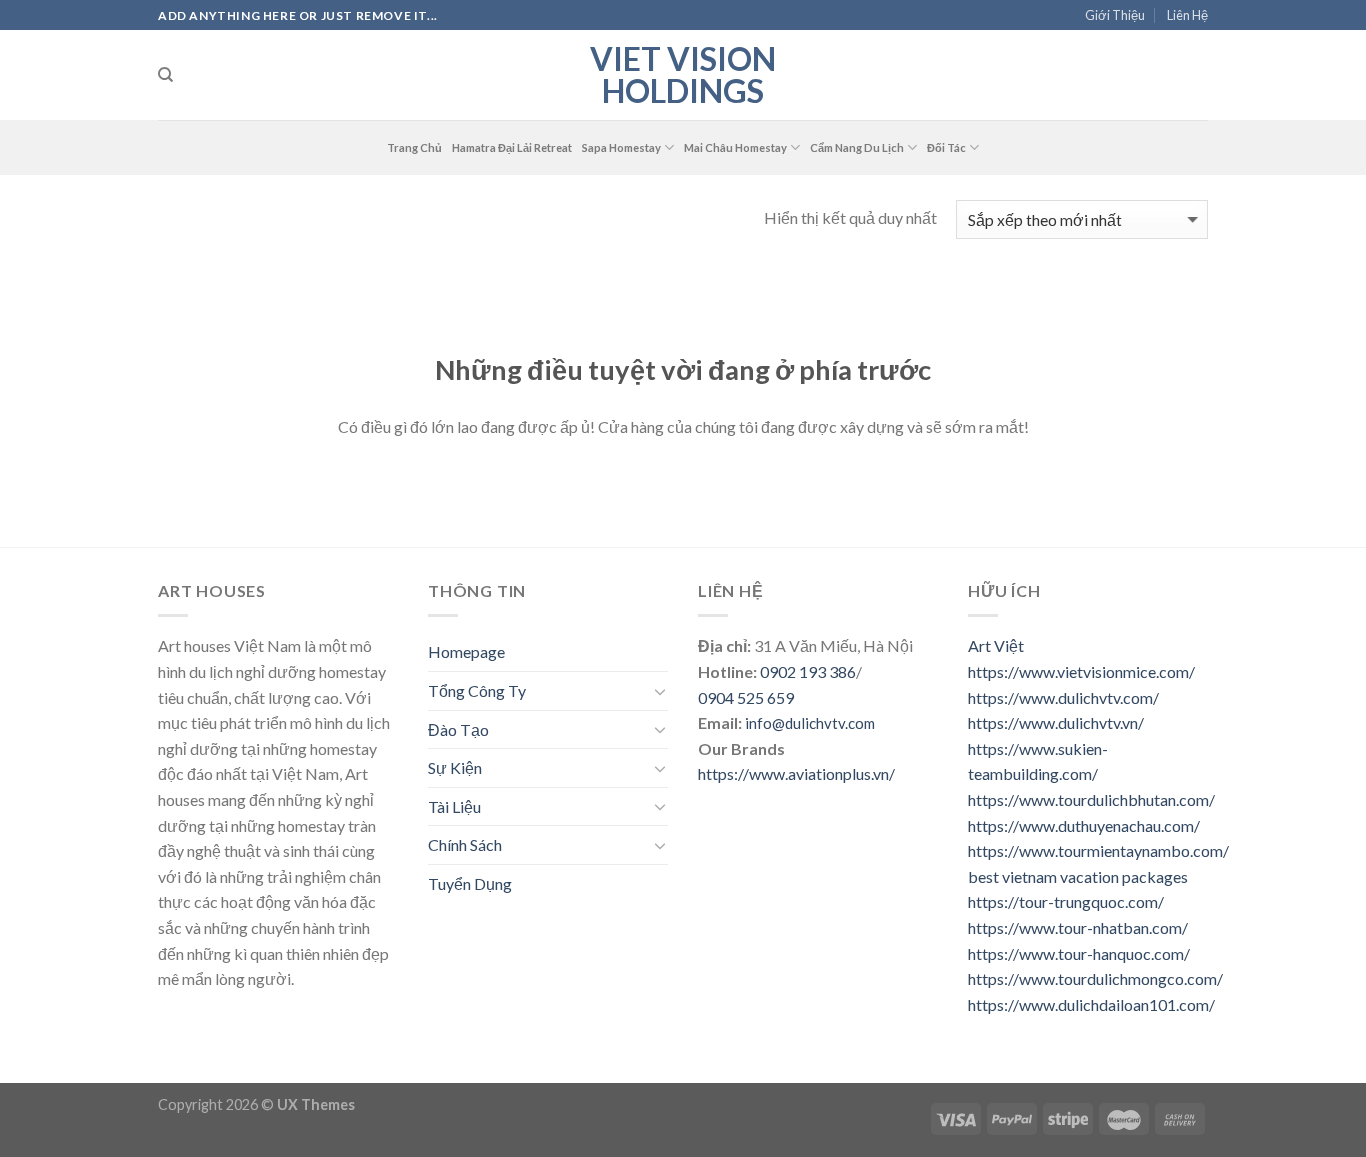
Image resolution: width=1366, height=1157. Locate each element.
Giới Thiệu (1115, 15)
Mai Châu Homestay (735, 147)
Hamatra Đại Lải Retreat (512, 147)
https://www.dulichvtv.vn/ (1056, 722)
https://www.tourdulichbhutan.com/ (1091, 799)
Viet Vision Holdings (683, 75)
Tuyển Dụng (470, 883)
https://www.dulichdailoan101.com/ (1091, 1004)
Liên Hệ (1187, 15)
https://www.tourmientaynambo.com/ (1098, 850)
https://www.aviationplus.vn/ (796, 773)
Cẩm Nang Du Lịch (857, 147)
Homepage (466, 651)
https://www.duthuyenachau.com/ (1084, 825)
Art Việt (996, 645)
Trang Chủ (414, 147)
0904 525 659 (746, 697)
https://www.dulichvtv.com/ (1063, 697)
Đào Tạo (458, 729)
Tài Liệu (454, 806)
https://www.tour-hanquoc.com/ (1079, 953)
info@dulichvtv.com (810, 723)
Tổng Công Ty (477, 690)
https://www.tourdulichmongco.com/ (1095, 978)
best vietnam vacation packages (1078, 876)
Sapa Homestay (621, 147)
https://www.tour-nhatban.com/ (1078, 927)
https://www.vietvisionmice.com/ (1081, 671)
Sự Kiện (455, 767)
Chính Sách (465, 844)
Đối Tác (946, 147)
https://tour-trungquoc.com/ (1066, 901)
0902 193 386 (808, 671)
